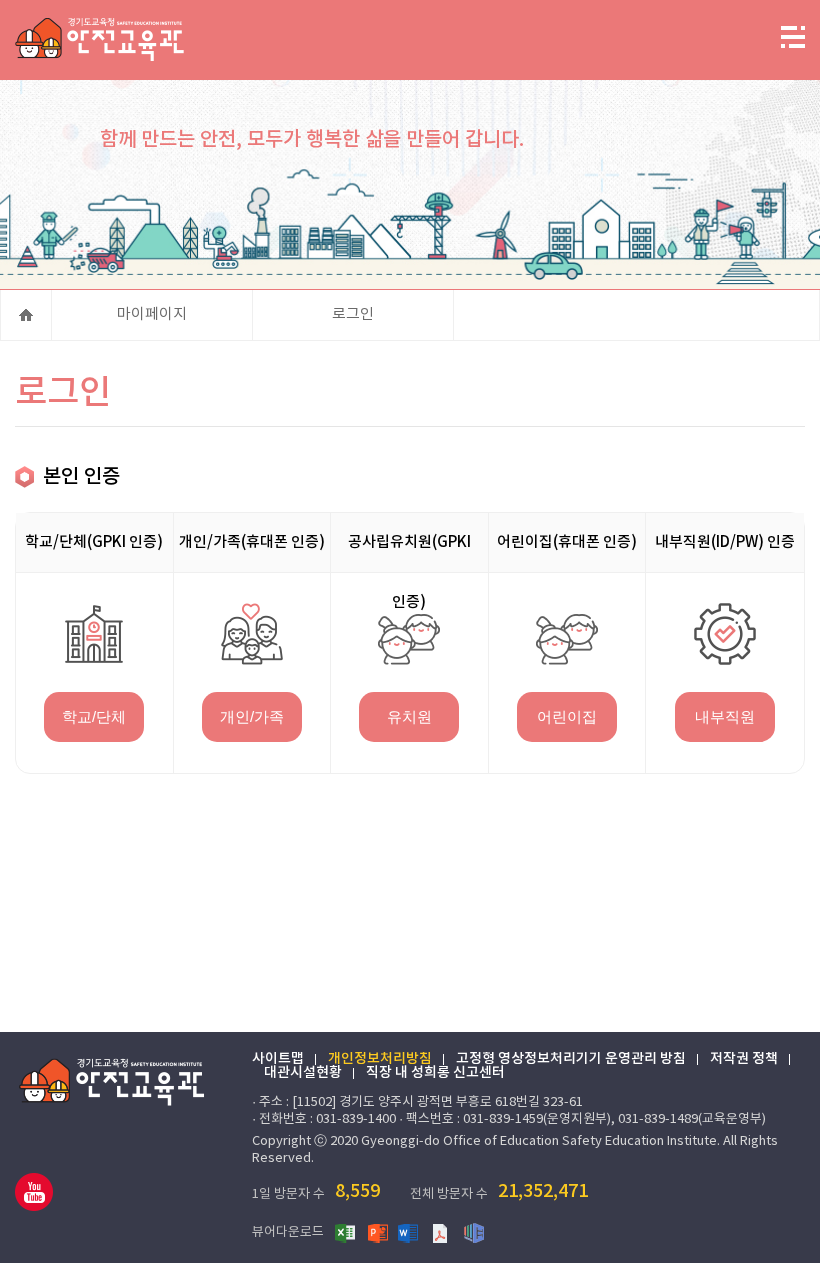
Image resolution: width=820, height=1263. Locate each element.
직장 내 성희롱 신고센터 (435, 1073)
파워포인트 (378, 1232)
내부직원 (725, 716)
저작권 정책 (744, 1059)
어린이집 (567, 716)
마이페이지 (152, 314)
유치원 (409, 716)
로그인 (353, 314)
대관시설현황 (303, 1073)
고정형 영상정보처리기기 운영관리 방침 (571, 1059)
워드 (410, 1232)
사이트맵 (278, 1059)
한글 (474, 1232)
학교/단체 (94, 716)
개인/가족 (252, 716)
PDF (442, 1232)
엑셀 (346, 1232)
